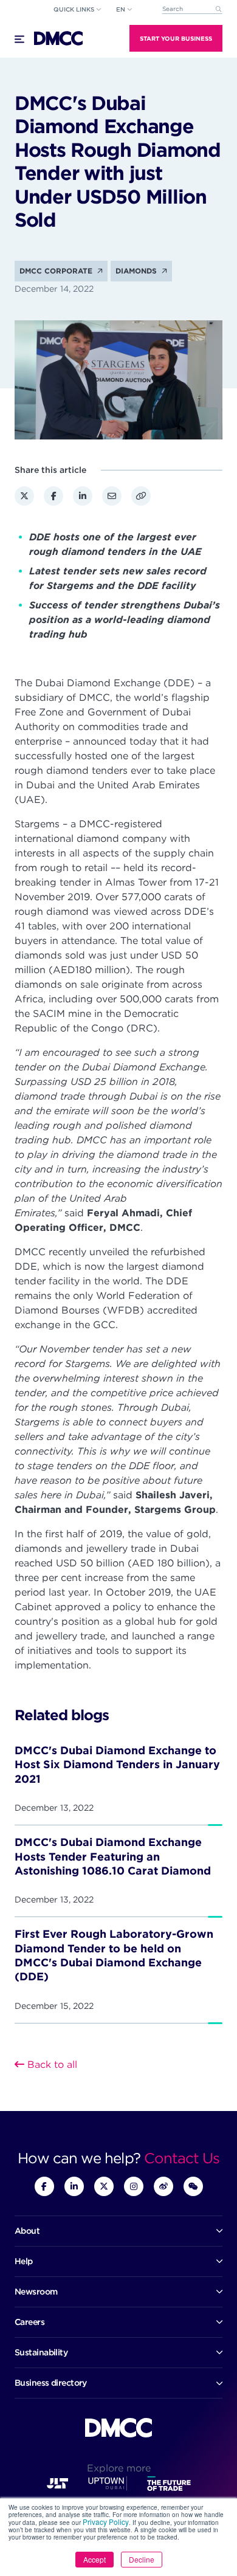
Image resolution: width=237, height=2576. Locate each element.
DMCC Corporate (57, 271)
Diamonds (137, 271)
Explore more (119, 2468)
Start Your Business (176, 38)
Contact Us (182, 2158)
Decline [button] (142, 2559)
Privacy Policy (106, 2522)
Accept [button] (94, 2559)
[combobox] (192, 9)
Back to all (51, 2065)
